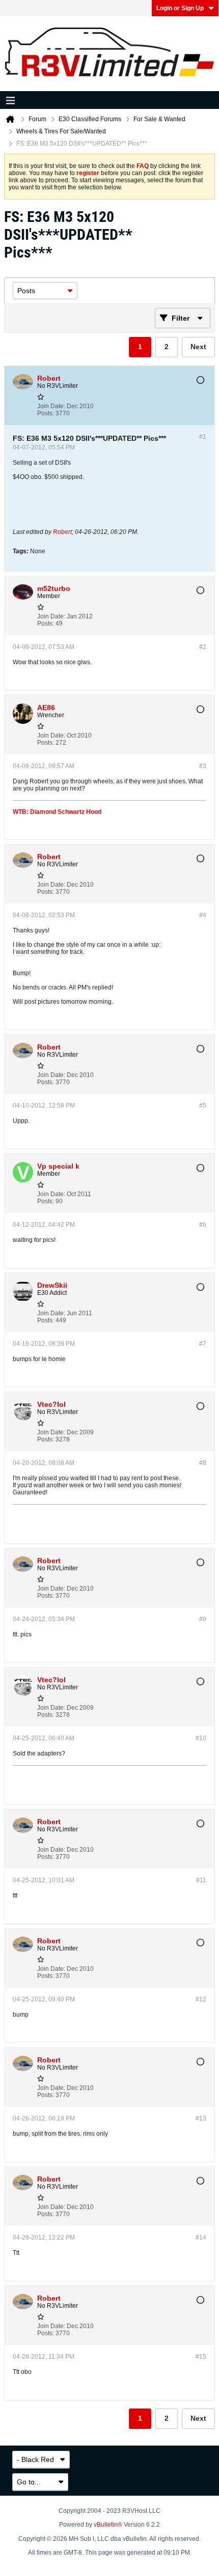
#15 (201, 2357)
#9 (203, 1619)
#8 (203, 1463)
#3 (203, 766)
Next (198, 347)
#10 (201, 1738)
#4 (203, 915)
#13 (201, 2118)
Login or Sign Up (180, 8)
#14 (201, 2238)
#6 (203, 1225)
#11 (201, 1880)
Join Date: (51, 406)
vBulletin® (108, 2525)
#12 (201, 1999)
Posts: (46, 413)
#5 (203, 1106)
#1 (203, 437)
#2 (203, 647)
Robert (62, 532)
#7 (203, 1344)
